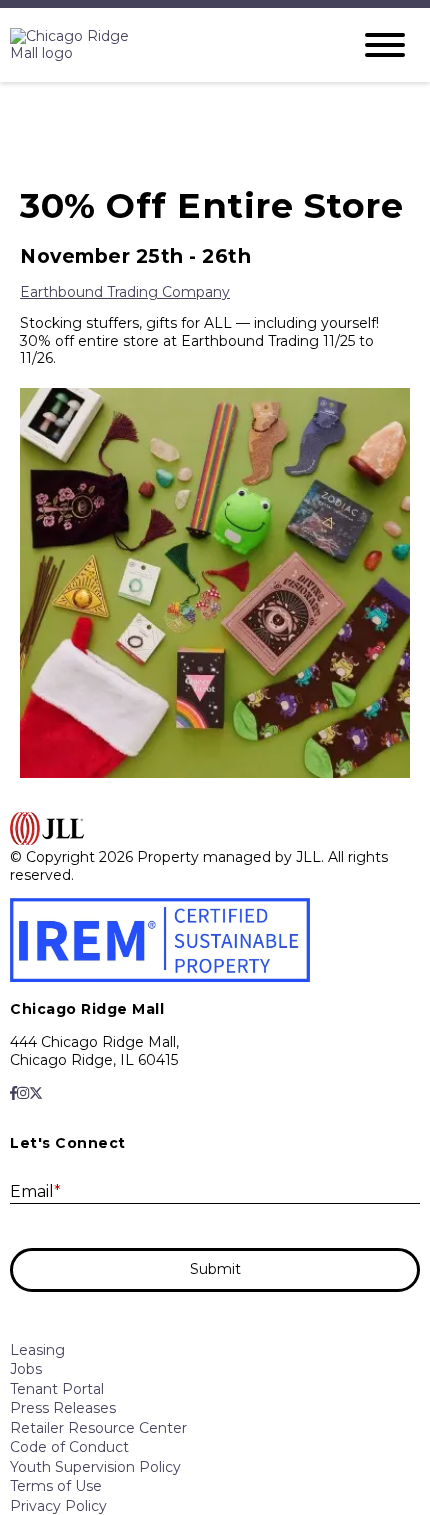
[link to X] (36, 1093)
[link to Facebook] (13, 1093)
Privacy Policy (58, 1506)
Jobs (26, 1369)
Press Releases (63, 1408)
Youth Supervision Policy (95, 1467)
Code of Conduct (69, 1447)
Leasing (37, 1350)
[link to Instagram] (23, 1093)
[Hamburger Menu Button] (385, 45)
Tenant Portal (57, 1389)
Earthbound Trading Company (125, 292)
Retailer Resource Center (98, 1428)
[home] (165, 45)
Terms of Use (56, 1486)
